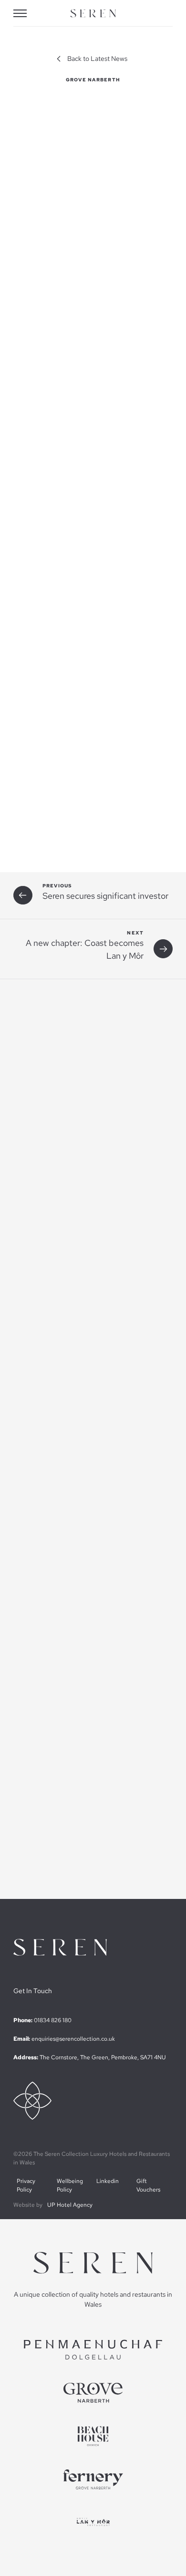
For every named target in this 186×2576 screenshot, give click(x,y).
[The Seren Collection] (93, 14)
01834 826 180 (53, 2020)
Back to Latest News (97, 59)
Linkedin (108, 2181)
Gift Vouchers (148, 2185)
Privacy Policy (26, 2185)
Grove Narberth (93, 80)
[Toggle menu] (27, 13)
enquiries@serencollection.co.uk (73, 2039)
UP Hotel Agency (70, 2205)
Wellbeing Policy (70, 2185)
